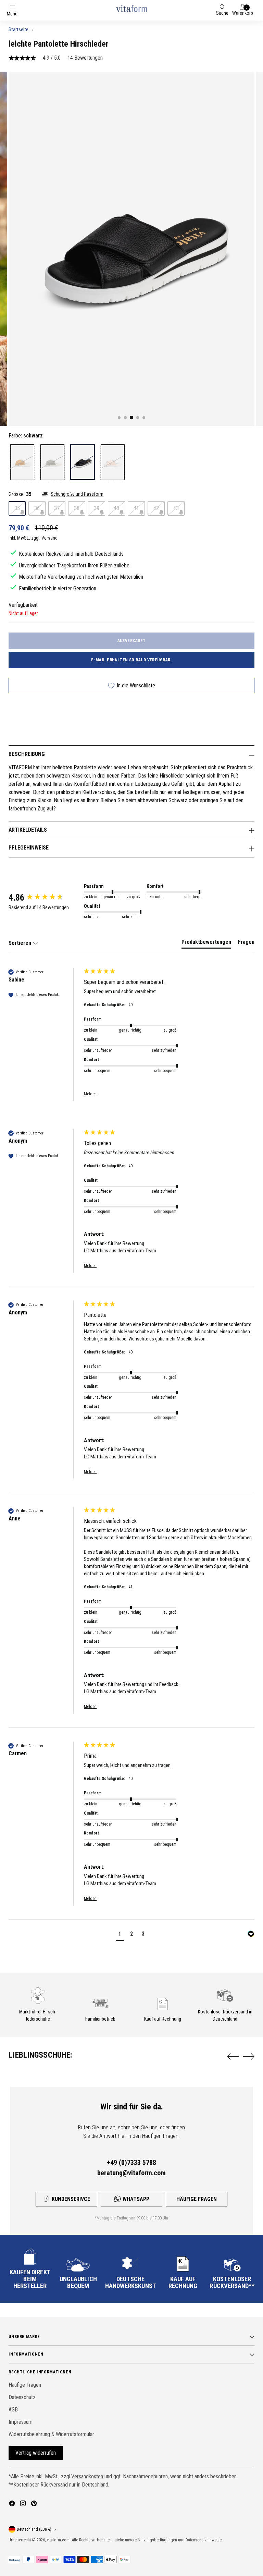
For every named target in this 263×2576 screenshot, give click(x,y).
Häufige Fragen (197, 2199)
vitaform (54, 2540)
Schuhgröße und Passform (77, 494)
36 (37, 508)
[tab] (206, 943)
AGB (13, 2410)
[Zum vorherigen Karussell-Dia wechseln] (233, 2057)
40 (116, 508)
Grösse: (20, 494)
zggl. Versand (44, 538)
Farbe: (26, 436)
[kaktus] (52, 462)
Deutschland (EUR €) (34, 2529)
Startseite (18, 29)
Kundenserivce (71, 2199)
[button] (120, 1935)
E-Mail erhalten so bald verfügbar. (131, 660)
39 (97, 508)
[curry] (22, 462)
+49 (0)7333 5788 (131, 2163)
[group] (45, 898)
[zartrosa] (113, 462)
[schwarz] (83, 462)
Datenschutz (22, 2397)
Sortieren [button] (21, 943)
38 (77, 508)
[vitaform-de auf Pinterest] (35, 2505)
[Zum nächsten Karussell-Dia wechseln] (249, 2056)
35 (17, 508)
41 (136, 508)
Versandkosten (88, 2476)
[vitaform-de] (131, 8)
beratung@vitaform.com (131, 2173)
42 (156, 508)
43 (176, 508)
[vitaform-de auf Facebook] (13, 2505)
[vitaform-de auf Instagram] (24, 2505)
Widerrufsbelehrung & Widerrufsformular (51, 2434)
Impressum (21, 2422)
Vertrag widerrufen (36, 2453)
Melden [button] (90, 1094)
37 (57, 508)
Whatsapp (136, 2199)
